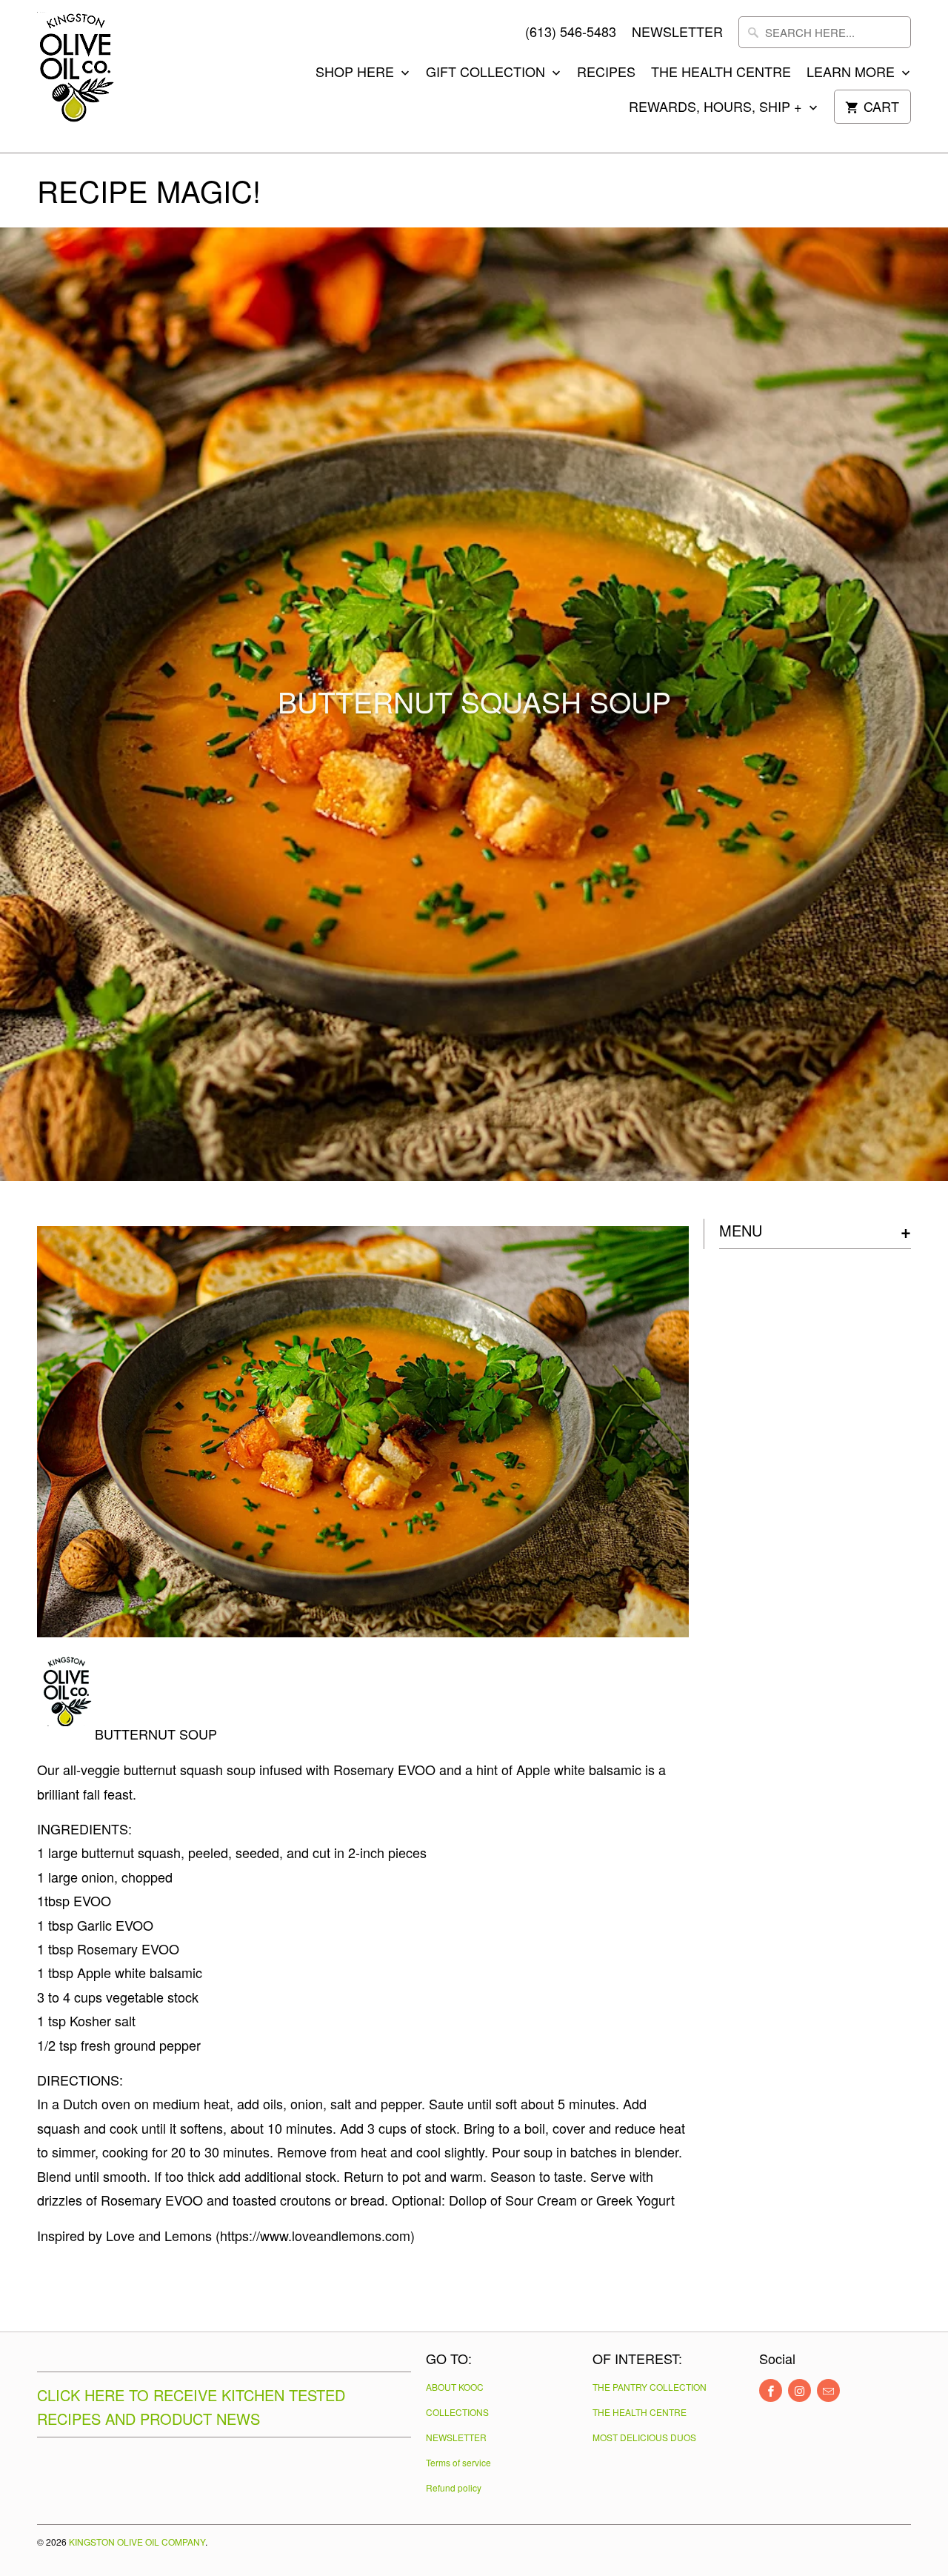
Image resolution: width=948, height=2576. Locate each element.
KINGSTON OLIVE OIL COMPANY (137, 2542)
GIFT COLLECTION (487, 72)
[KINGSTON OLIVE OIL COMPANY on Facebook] (771, 2390)
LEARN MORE (852, 72)
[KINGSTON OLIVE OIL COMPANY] (104, 76)
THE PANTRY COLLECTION (650, 2387)
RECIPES (606, 72)
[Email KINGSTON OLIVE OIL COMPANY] (828, 2390)
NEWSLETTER (677, 32)
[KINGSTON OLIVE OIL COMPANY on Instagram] (800, 2390)
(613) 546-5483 (571, 32)
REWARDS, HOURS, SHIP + (717, 107)
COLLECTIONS (457, 2412)
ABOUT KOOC (455, 2387)
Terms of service (458, 2462)
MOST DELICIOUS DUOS (644, 2437)
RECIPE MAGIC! (149, 190)
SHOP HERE (357, 72)
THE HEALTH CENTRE (721, 72)
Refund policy (454, 2487)
